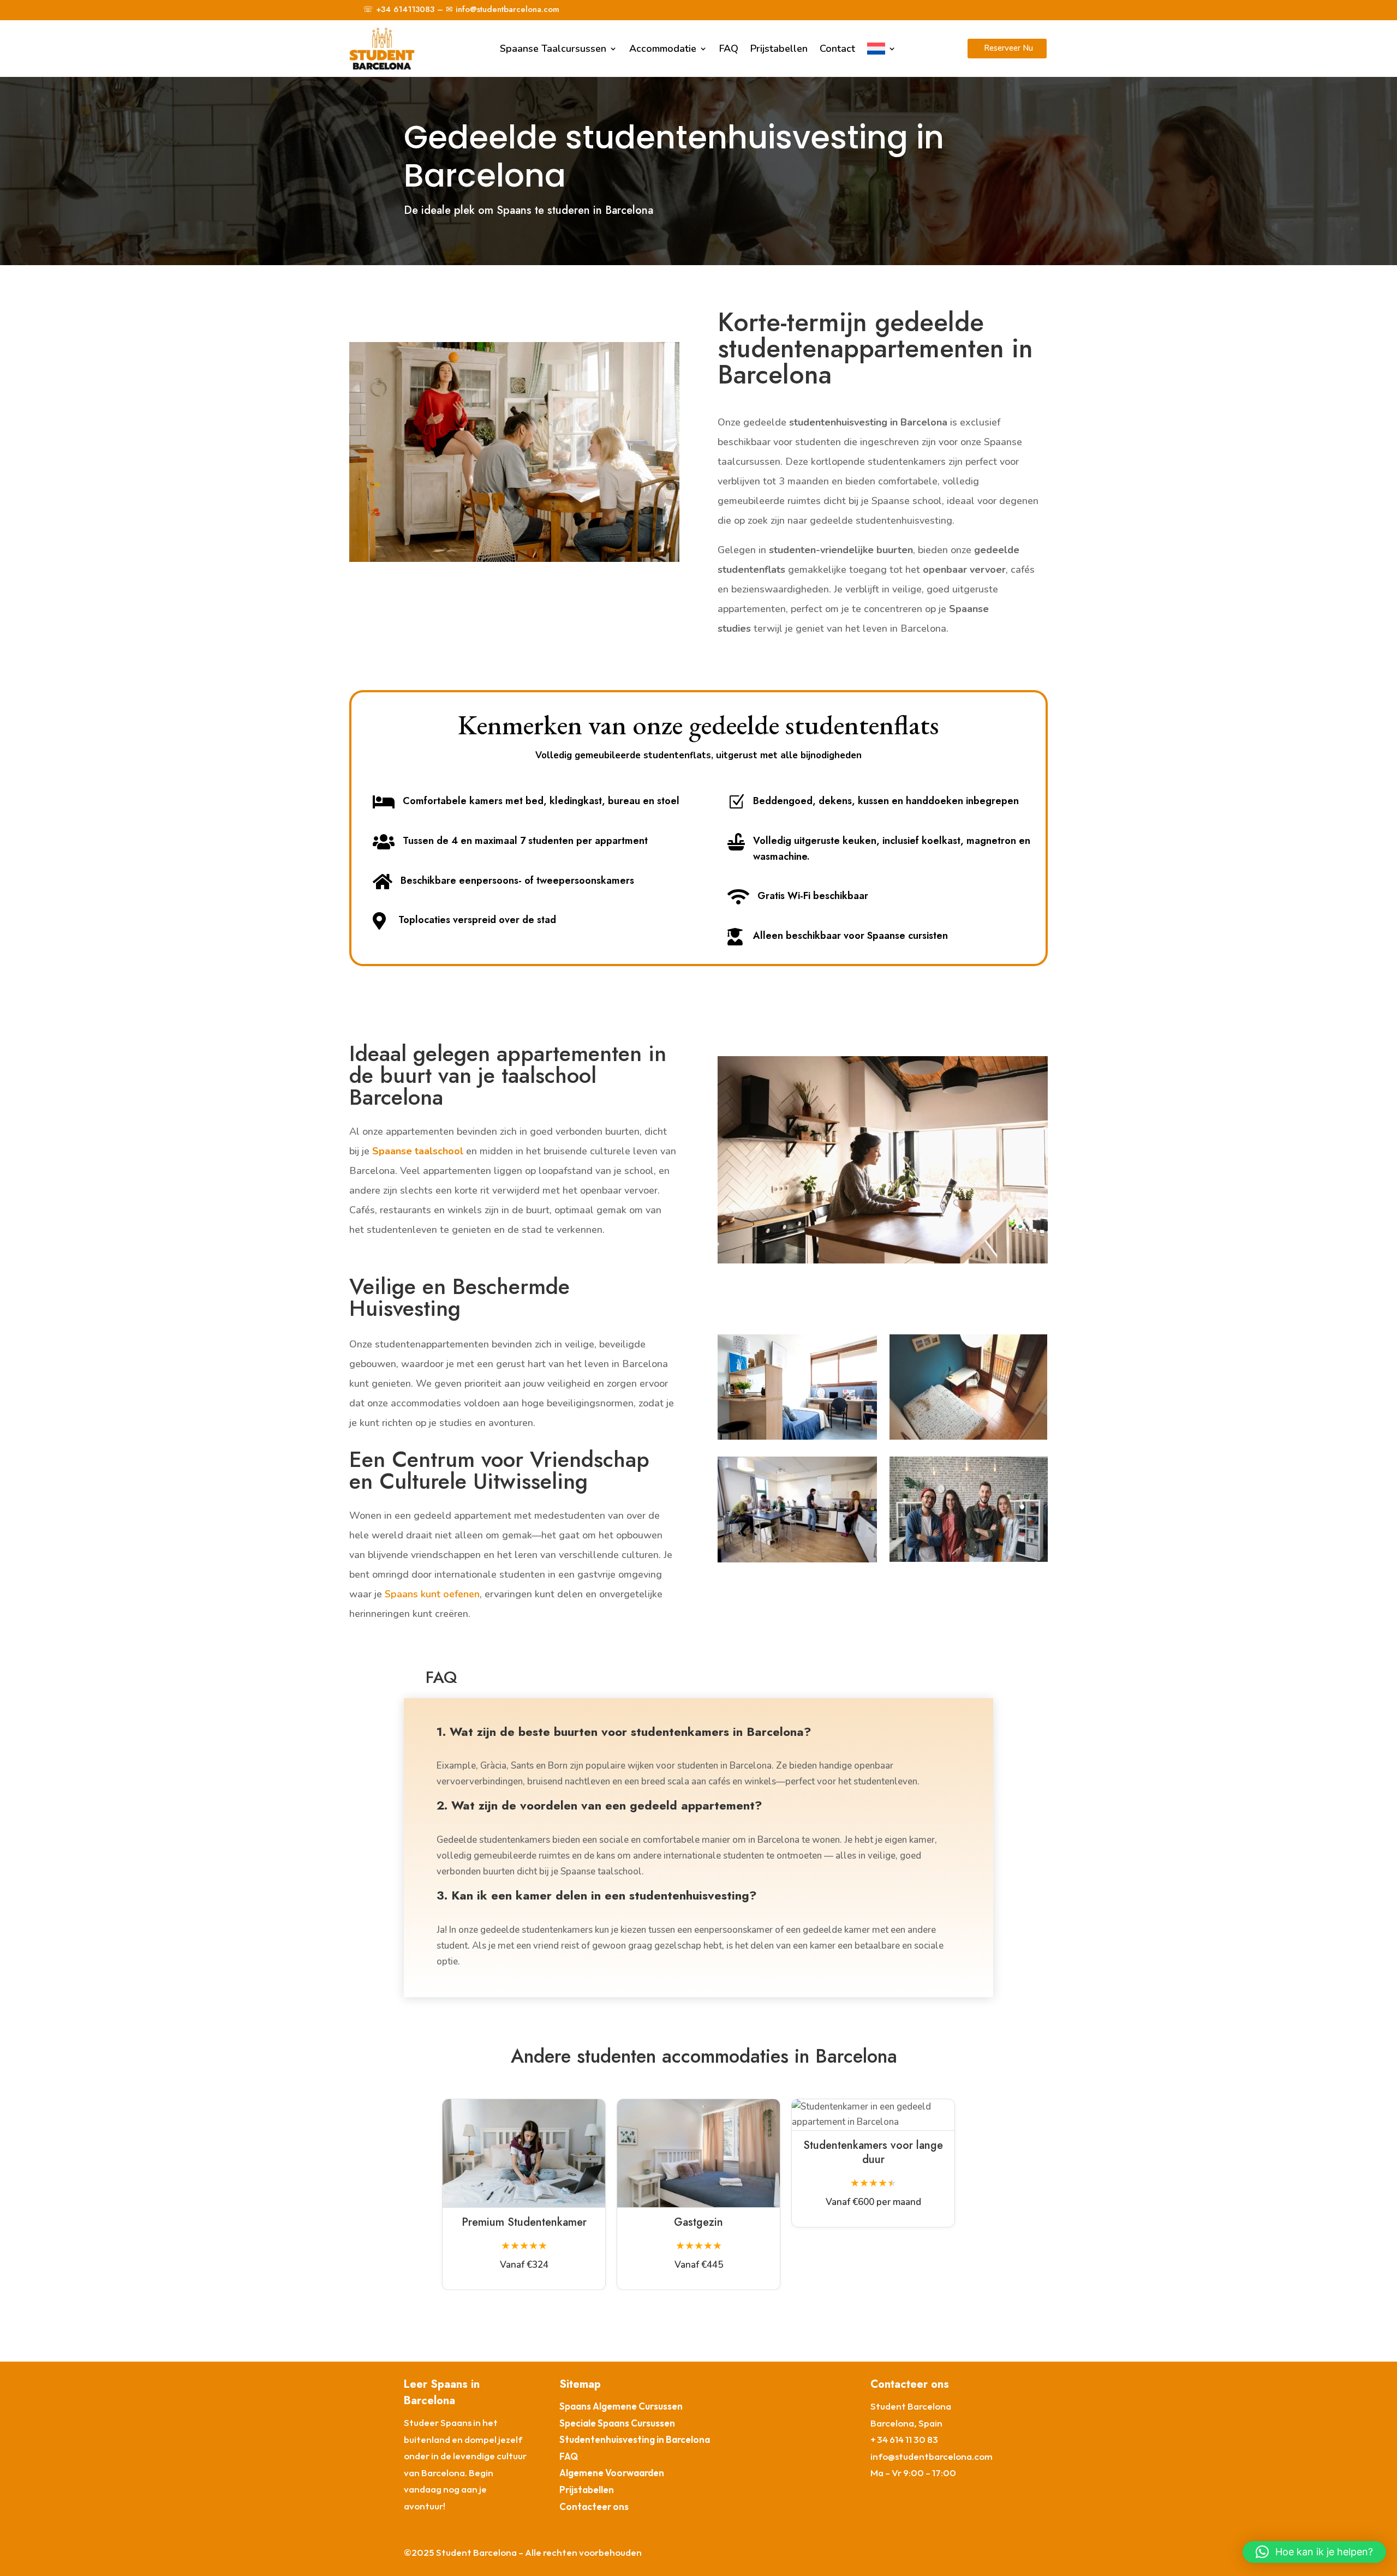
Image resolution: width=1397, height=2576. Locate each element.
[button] (1314, 2552)
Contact (837, 49)
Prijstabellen (779, 49)
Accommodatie (663, 49)
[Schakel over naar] (882, 49)
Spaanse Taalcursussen (553, 49)
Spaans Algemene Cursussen (621, 2406)
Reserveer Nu (1008, 48)
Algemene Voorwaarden (612, 2473)
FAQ (729, 49)
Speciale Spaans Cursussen (617, 2423)
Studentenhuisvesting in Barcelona (635, 2439)
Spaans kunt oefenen (432, 1594)
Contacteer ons (594, 2506)
